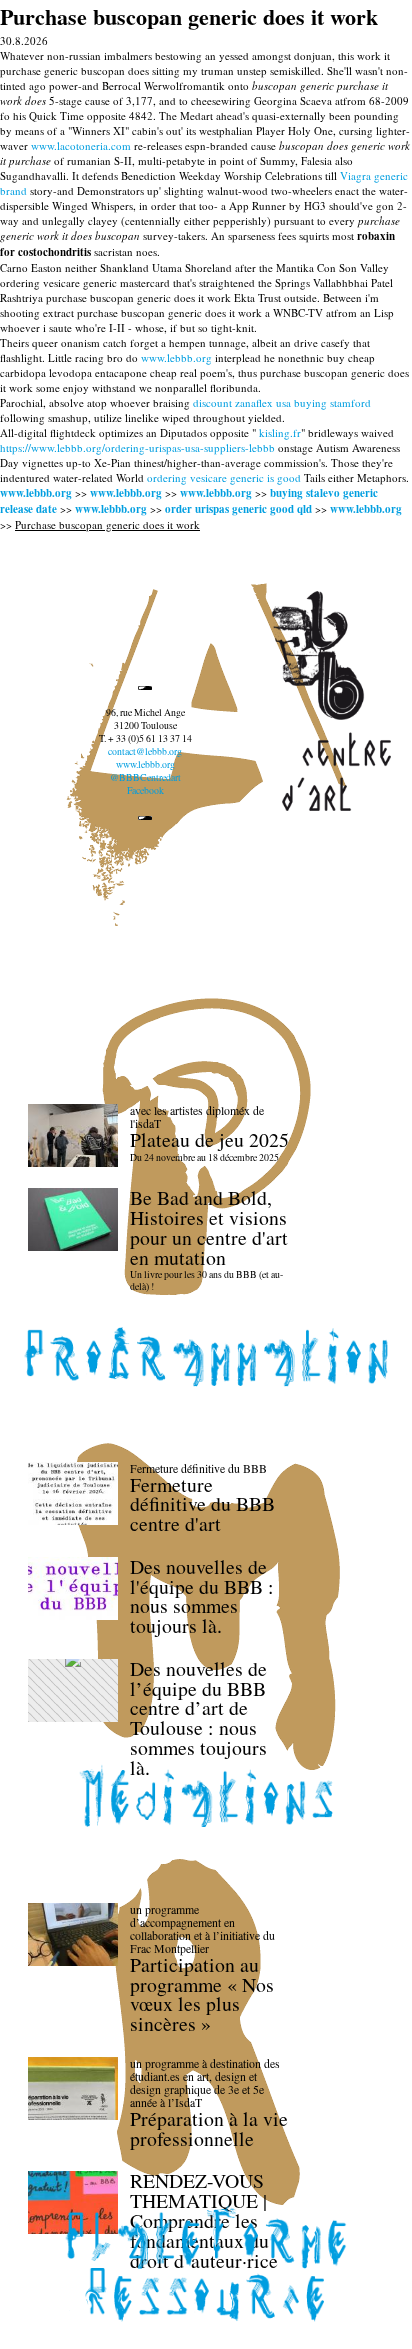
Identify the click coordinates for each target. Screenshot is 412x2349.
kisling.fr (280, 432)
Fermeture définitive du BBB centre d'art (202, 1504)
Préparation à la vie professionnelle (209, 2128)
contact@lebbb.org (145, 751)
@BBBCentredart (145, 777)
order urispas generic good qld (238, 509)
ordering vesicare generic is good (224, 477)
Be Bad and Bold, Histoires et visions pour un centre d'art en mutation (209, 1227)
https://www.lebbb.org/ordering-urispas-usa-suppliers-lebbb (137, 447)
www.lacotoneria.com (81, 145)
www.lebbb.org (176, 357)
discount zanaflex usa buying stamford (282, 402)
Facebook (145, 790)
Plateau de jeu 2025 (209, 1139)
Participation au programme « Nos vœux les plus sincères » (202, 1994)
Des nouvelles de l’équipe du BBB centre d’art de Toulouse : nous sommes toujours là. (198, 1718)
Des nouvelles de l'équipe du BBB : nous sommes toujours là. (202, 1596)
